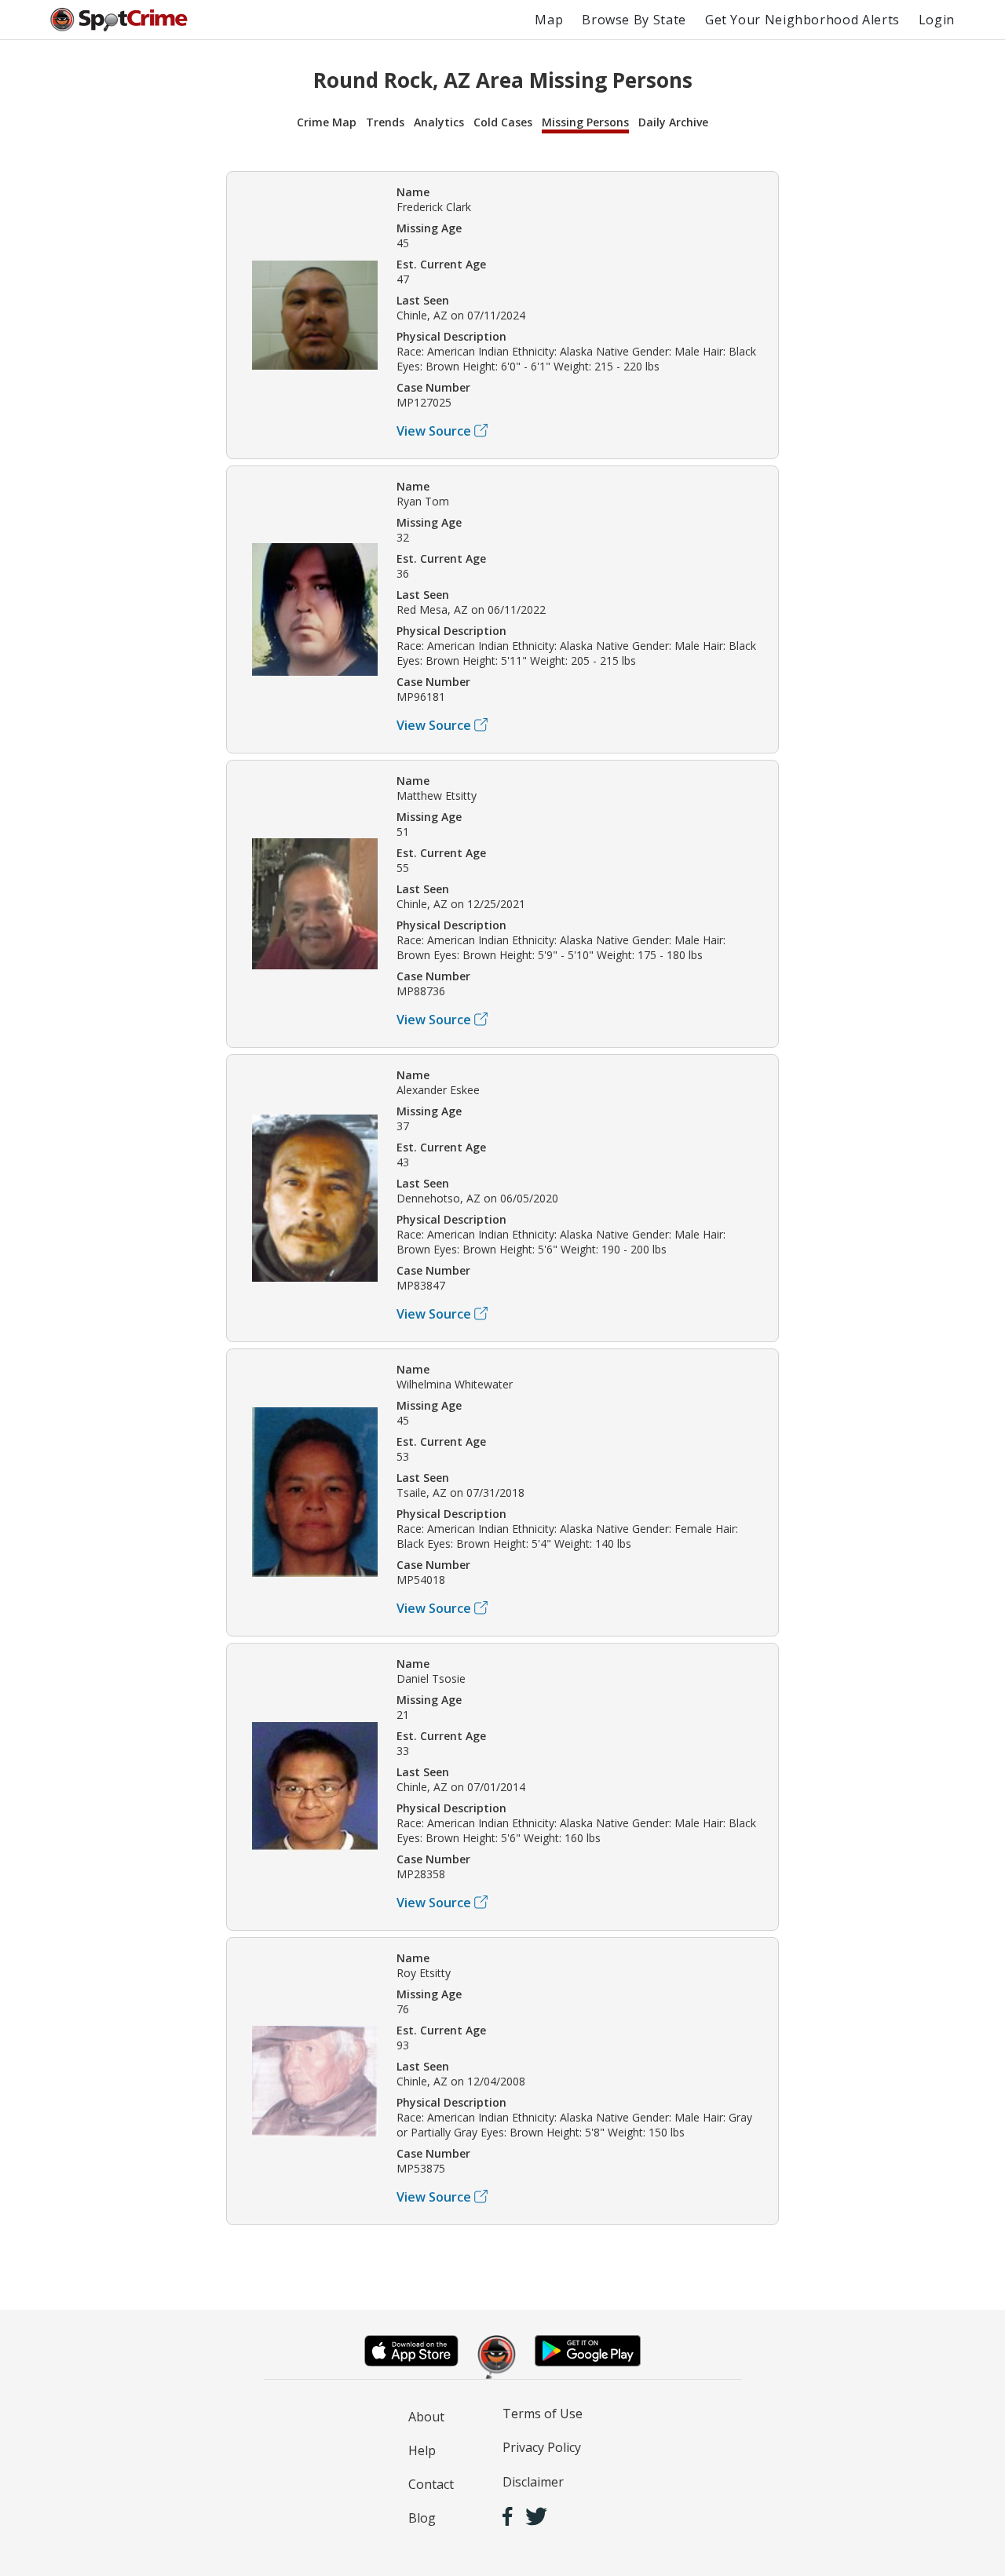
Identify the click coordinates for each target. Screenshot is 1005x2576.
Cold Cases (503, 122)
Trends (385, 122)
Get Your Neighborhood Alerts (802, 20)
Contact (431, 2484)
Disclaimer (533, 2482)
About (426, 2417)
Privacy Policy (542, 2447)
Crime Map (327, 122)
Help (422, 2450)
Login (937, 20)
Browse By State (634, 20)
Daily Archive (673, 122)
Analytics (439, 122)
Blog (422, 2518)
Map (549, 20)
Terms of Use (543, 2414)
